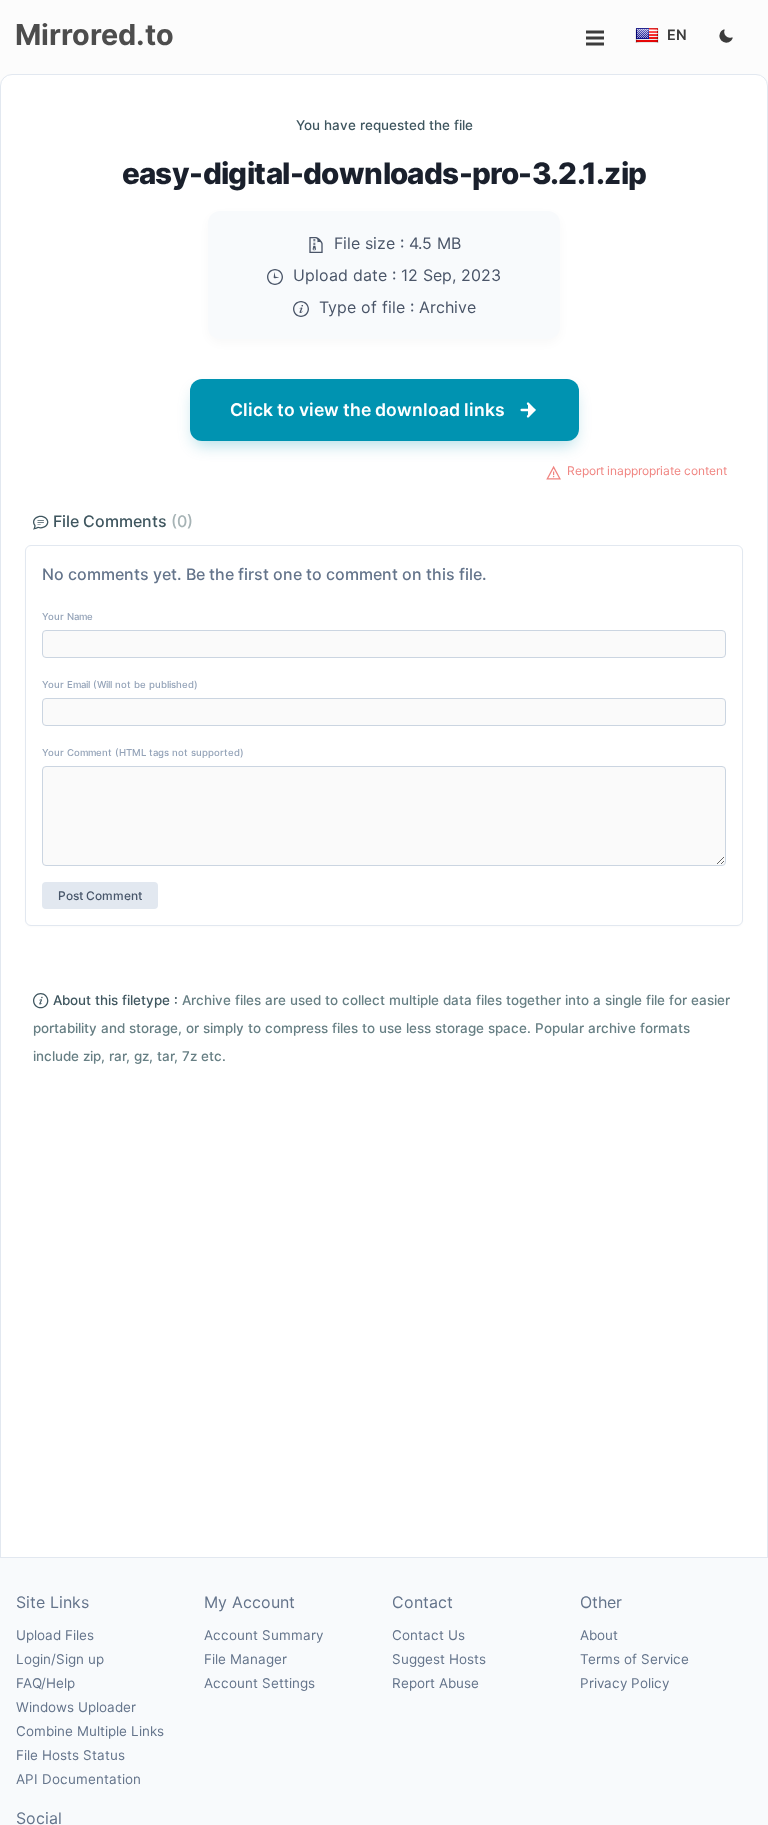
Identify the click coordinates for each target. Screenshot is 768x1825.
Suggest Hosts (439, 1659)
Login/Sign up (60, 1659)
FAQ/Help (45, 1683)
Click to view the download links (367, 409)
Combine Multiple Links (90, 1731)
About (599, 1635)
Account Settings (259, 1683)
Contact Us (428, 1635)
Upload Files (55, 1635)
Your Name (67, 616)
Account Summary (263, 1635)
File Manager (245, 1659)
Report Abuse (435, 1683)
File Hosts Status (70, 1755)
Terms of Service (634, 1659)
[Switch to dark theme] (726, 37)
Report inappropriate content (647, 470)
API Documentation (78, 1779)
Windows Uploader (76, 1707)
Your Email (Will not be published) (120, 684)
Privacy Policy (624, 1683)
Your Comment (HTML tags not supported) (143, 752)
